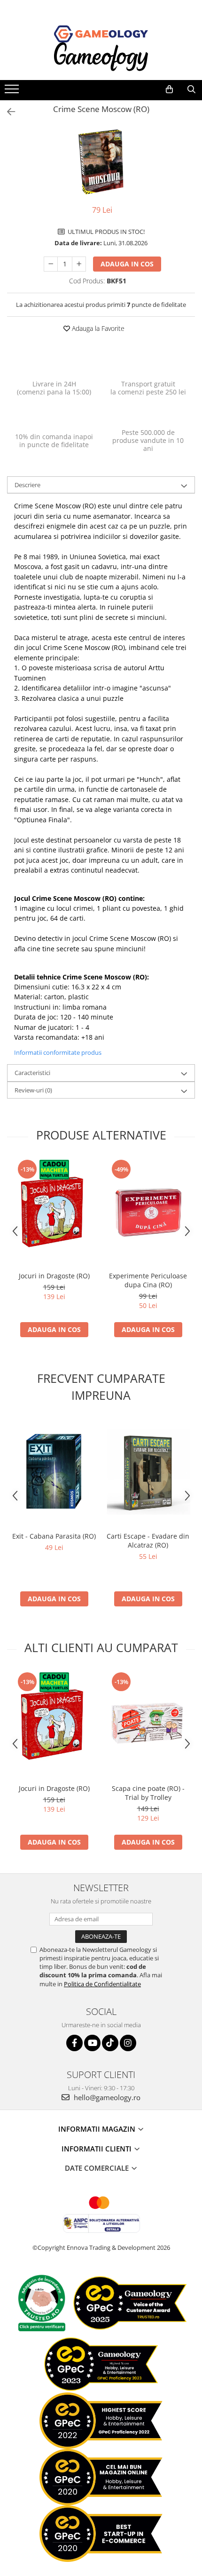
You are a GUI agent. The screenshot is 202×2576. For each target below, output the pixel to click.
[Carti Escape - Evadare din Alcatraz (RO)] (148, 1473)
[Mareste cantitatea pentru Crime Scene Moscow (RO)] (79, 264)
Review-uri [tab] (33, 1090)
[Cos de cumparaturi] (169, 89)
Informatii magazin (98, 2129)
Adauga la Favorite (97, 328)
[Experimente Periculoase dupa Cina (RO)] (148, 1212)
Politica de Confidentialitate (102, 1984)
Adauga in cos (127, 264)
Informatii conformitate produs (58, 1052)
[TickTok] (110, 2043)
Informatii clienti (97, 2149)
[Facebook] (74, 2043)
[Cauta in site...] (191, 89)
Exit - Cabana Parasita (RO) (54, 1536)
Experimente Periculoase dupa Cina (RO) (148, 1280)
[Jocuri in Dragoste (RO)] (54, 1212)
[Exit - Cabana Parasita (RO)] (54, 1473)
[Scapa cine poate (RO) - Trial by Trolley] (148, 1725)
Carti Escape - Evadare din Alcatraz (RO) (148, 1541)
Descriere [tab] (27, 485)
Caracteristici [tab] (32, 1073)
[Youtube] (92, 2043)
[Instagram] (128, 2043)
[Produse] (13, 92)
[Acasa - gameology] (101, 34)
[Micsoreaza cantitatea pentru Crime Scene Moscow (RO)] (51, 264)
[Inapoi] (7, 112)
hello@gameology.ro (106, 2097)
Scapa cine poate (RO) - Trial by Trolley (148, 1793)
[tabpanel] (101, 162)
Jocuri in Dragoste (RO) (54, 1276)
